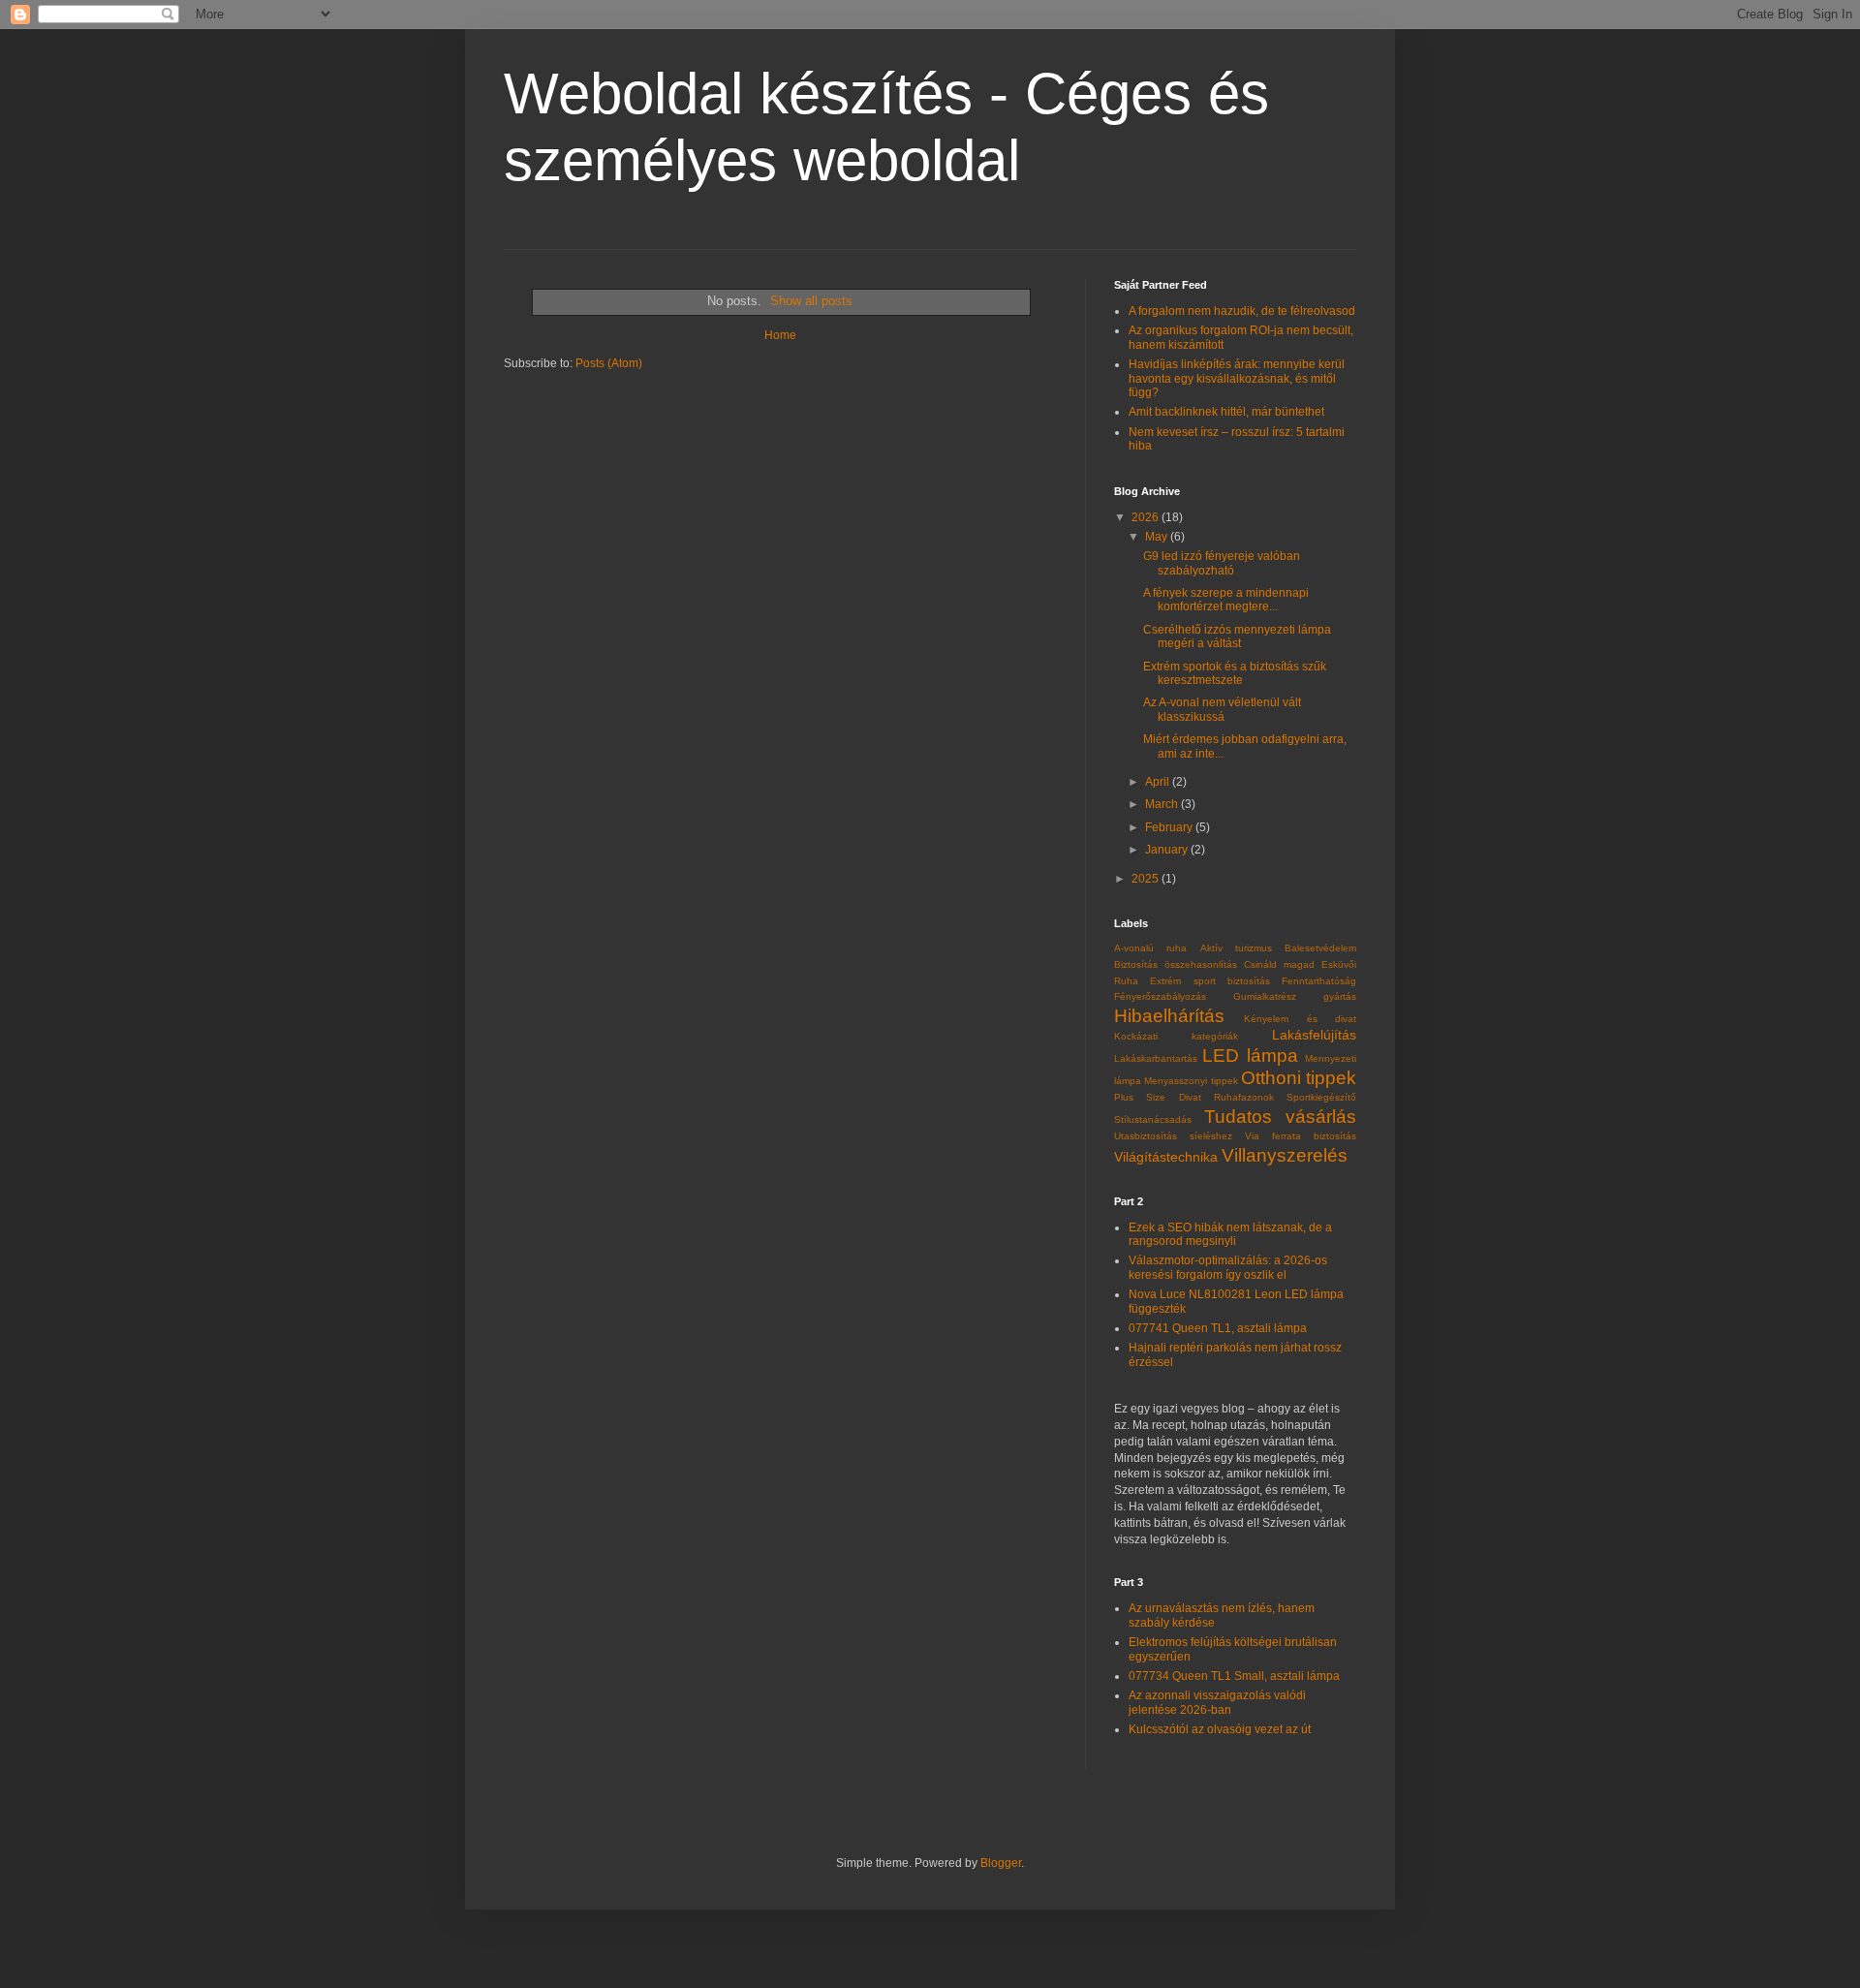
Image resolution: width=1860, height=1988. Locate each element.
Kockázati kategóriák (1176, 1036)
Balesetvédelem (1320, 948)
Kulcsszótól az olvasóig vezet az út (1220, 1729)
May (1158, 537)
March (1163, 804)
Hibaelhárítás (1169, 1016)
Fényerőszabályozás (1160, 996)
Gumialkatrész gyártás (1295, 996)
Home (780, 335)
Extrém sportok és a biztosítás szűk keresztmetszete (1235, 673)
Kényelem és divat (1300, 1019)
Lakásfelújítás (1314, 1035)
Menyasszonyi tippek (1191, 1081)
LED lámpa (1250, 1056)
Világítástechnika (1166, 1157)
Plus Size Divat (1158, 1097)
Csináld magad (1279, 964)
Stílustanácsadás (1153, 1119)
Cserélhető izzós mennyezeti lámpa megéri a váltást (1237, 637)
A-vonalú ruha (1150, 948)
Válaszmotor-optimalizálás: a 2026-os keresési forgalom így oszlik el (1228, 1267)
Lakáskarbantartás (1156, 1058)
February (1170, 827)
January (1168, 850)
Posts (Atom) (609, 363)
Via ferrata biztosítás (1301, 1136)
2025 (1147, 879)
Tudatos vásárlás (1281, 1117)
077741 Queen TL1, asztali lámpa (1218, 1328)
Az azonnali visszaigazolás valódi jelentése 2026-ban (1217, 1702)
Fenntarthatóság (1319, 981)
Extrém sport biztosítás (1210, 981)
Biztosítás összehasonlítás (1176, 964)
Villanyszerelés (1285, 1155)
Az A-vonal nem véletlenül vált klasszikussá (1222, 709)
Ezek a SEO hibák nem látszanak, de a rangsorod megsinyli (1230, 1234)
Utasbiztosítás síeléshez (1173, 1136)
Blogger (1001, 1863)
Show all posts (811, 301)
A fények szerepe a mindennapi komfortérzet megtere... (1226, 600)
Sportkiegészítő (1321, 1097)
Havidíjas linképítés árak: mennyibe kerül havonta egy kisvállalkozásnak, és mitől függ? (1237, 378)
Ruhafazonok (1244, 1097)
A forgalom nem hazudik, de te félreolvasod (1242, 311)
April (1159, 782)
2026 (1147, 517)
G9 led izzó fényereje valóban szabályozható (1222, 563)
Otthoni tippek (1299, 1078)
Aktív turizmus (1236, 948)
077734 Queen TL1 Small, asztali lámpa (1234, 1676)
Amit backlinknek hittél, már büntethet (1226, 412)
